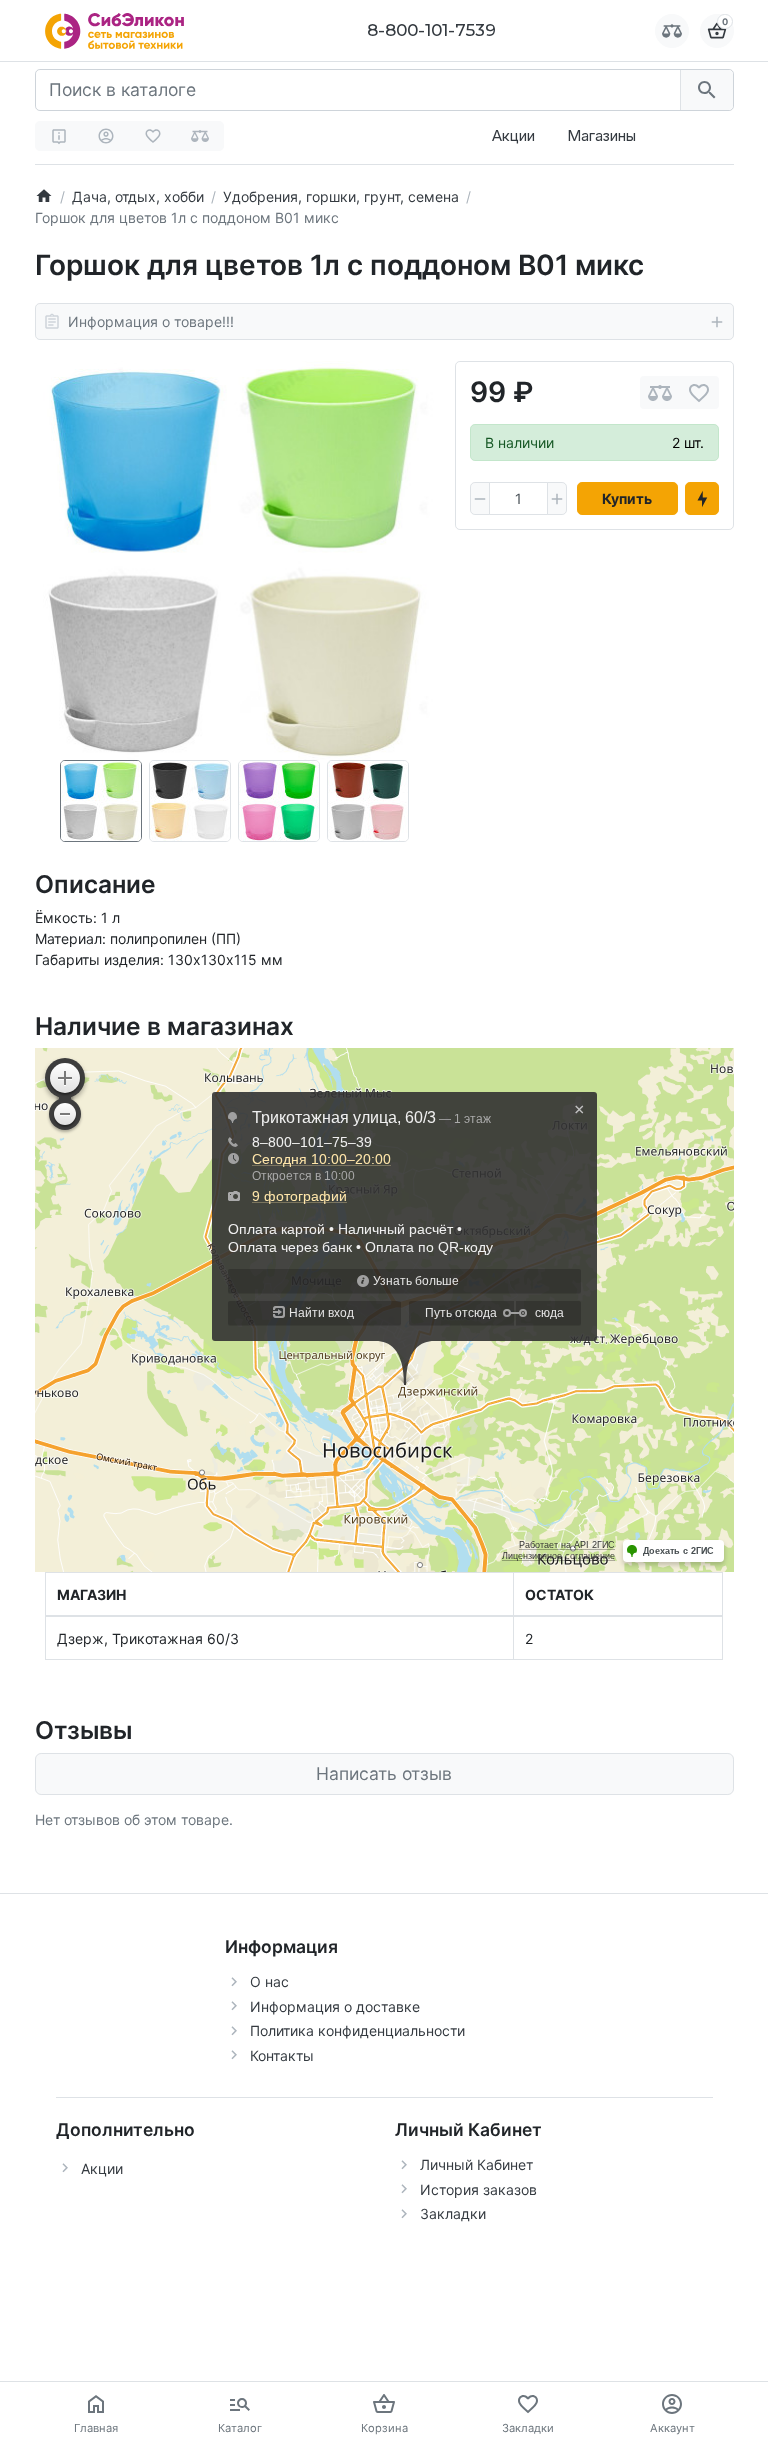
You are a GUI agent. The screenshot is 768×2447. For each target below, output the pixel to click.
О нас (269, 1981)
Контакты (282, 2055)
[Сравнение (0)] (200, 136)
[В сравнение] (660, 392)
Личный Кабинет (476, 2164)
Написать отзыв (384, 1773)
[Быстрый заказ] (702, 499)
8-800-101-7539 (431, 30)
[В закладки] (699, 392)
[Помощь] (59, 136)
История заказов (478, 2189)
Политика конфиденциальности (357, 2030)
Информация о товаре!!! (151, 321)
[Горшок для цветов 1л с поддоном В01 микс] (234, 560)
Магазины (601, 135)
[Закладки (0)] (153, 136)
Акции (513, 135)
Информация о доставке (335, 2006)
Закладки (453, 2213)
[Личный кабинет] (106, 136)
